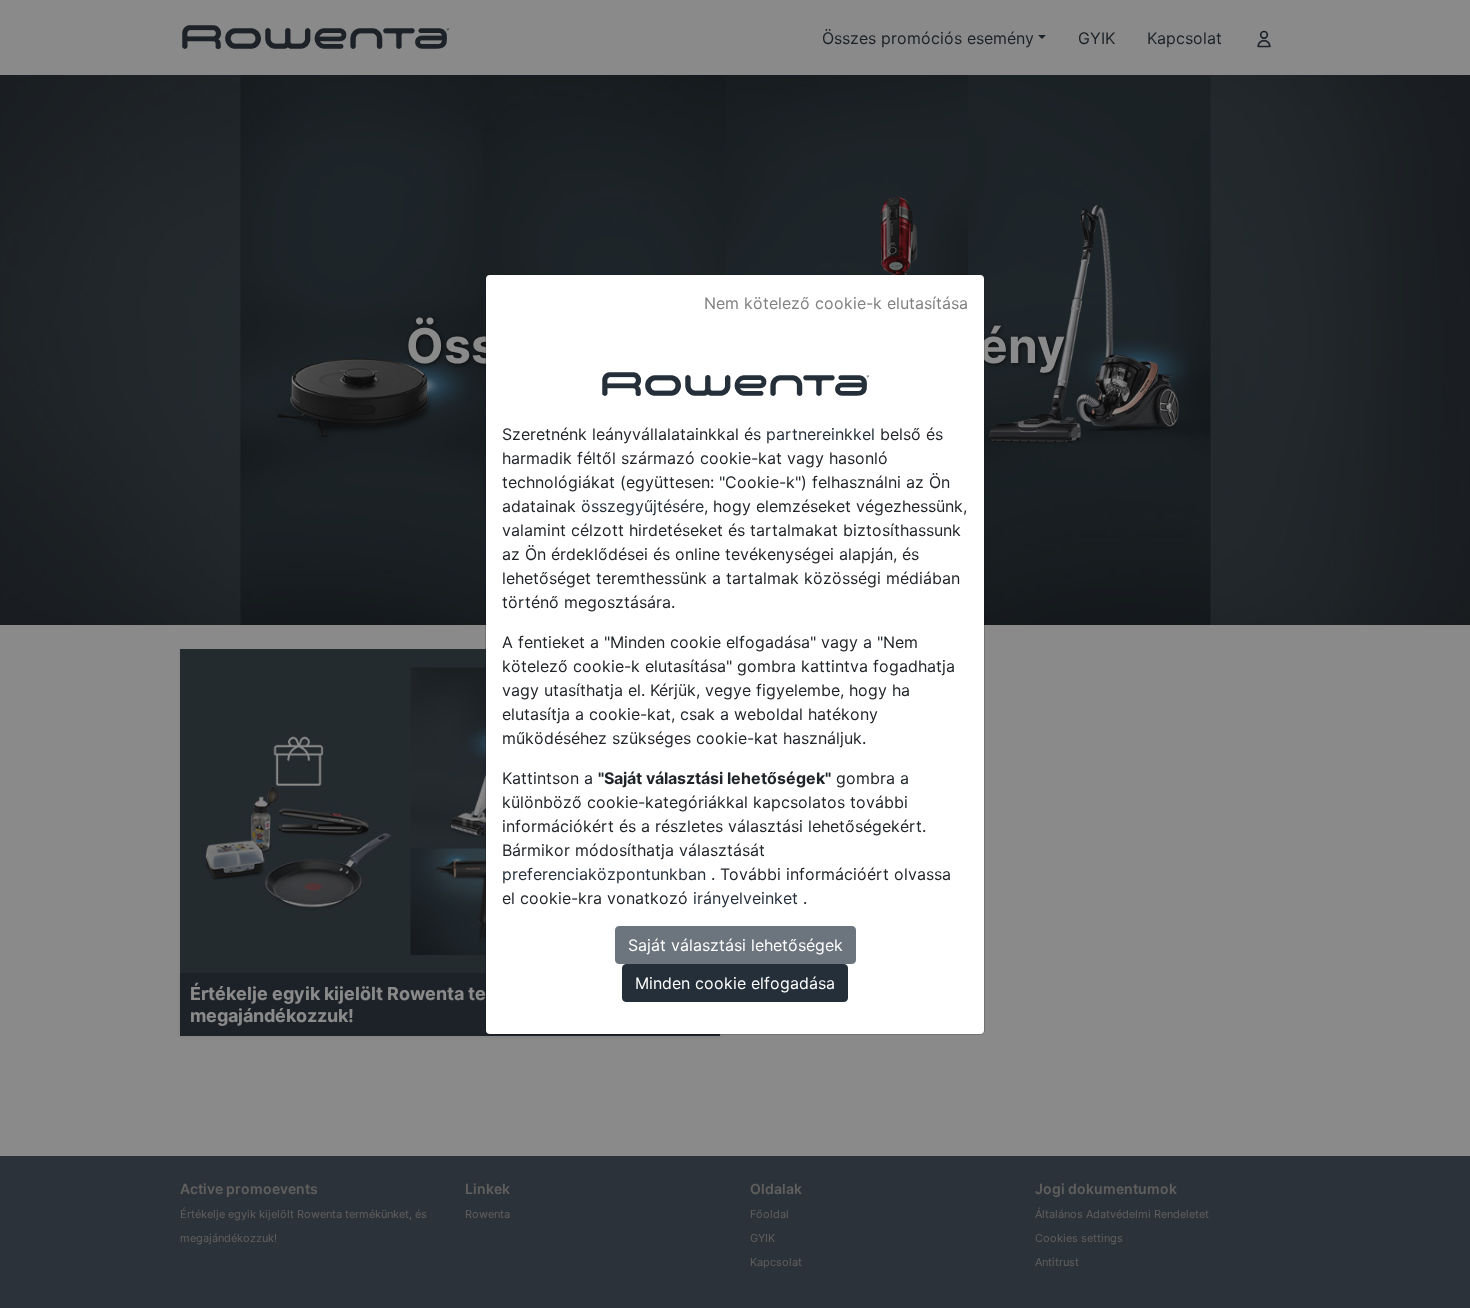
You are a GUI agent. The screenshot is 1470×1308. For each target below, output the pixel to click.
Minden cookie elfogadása (735, 983)
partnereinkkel (823, 434)
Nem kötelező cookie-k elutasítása (836, 303)
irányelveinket (748, 898)
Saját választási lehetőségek (735, 945)
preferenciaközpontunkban (606, 874)
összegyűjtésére (642, 506)
